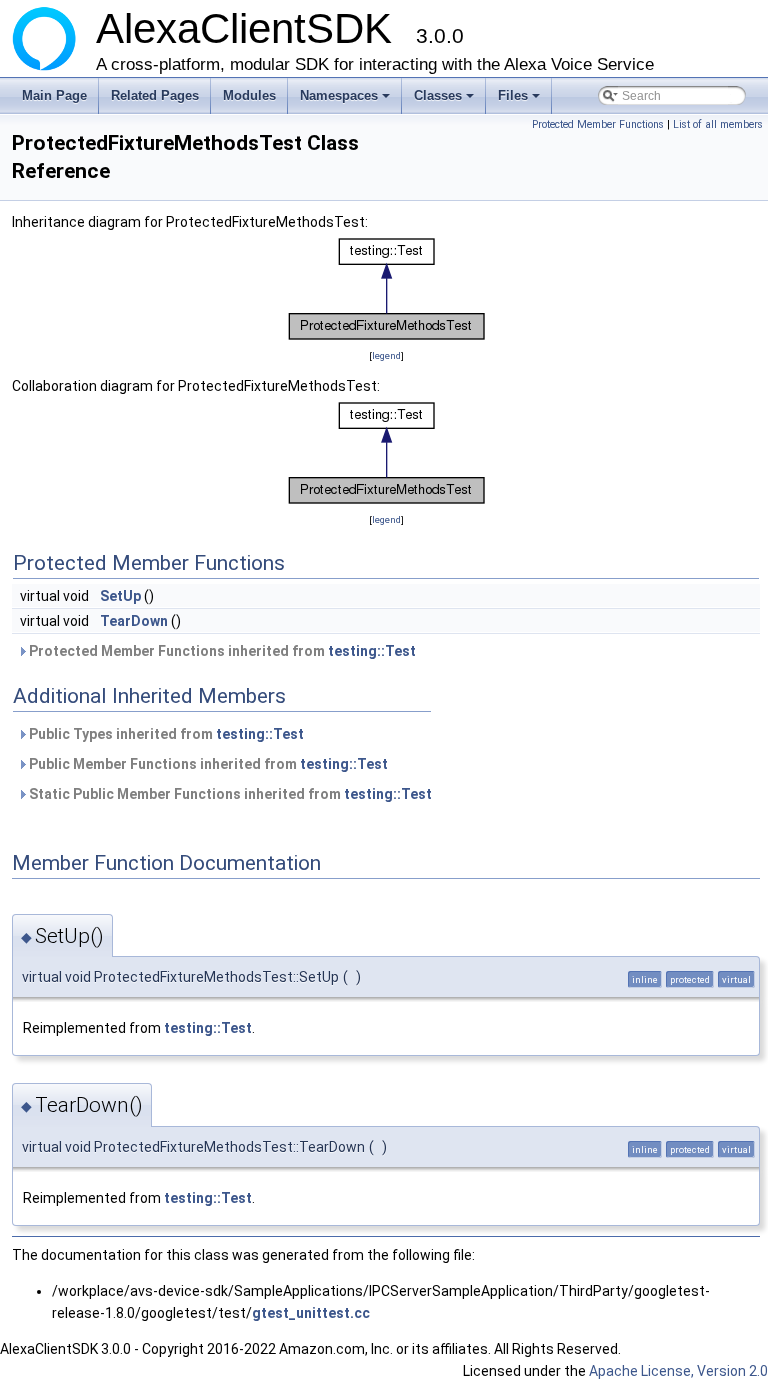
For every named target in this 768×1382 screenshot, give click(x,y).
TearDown (134, 621)
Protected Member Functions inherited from (221, 651)
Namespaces (346, 101)
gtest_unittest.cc (311, 1313)
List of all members (718, 124)
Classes (445, 101)
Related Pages (155, 95)
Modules (249, 95)
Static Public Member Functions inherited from (229, 794)
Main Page (54, 95)
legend (386, 355)
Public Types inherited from (165, 734)
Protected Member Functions (598, 124)
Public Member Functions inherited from (207, 764)
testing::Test (372, 651)
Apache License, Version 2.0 (678, 1371)
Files (520, 101)
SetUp (120, 596)
